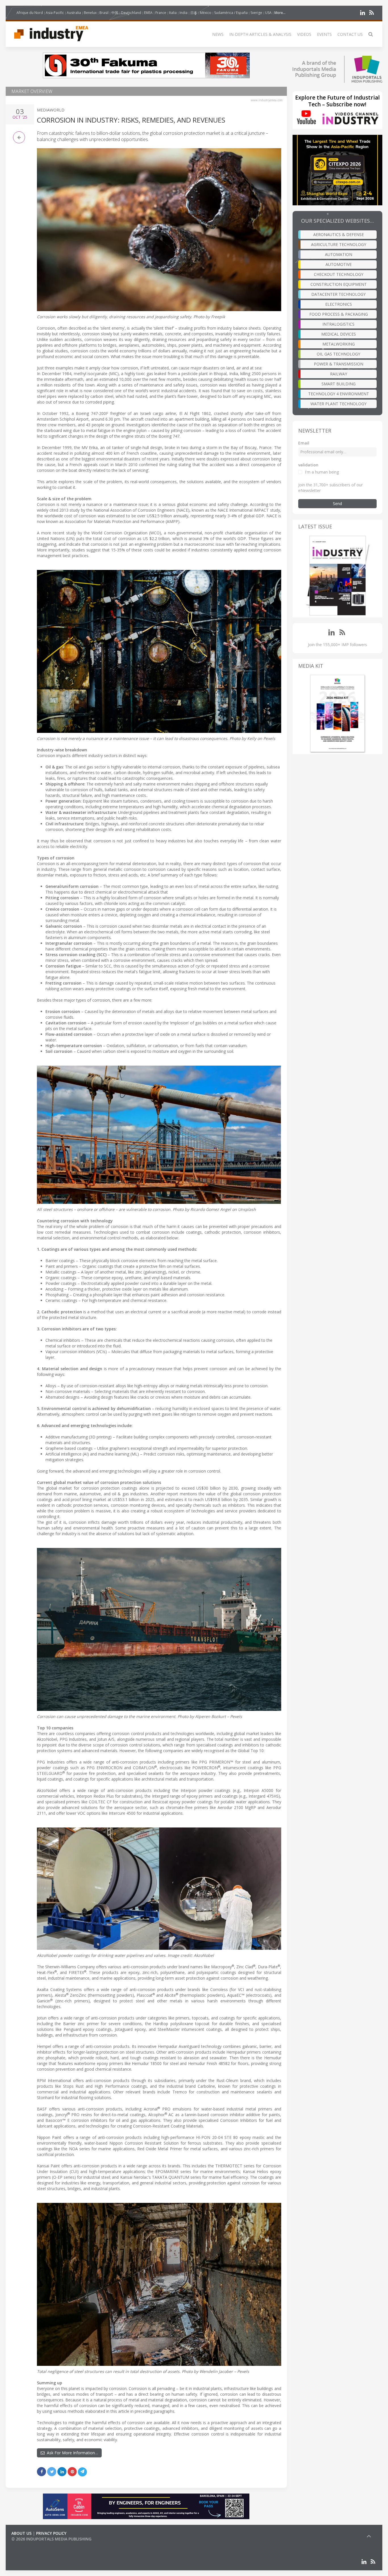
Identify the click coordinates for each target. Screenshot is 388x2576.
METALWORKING (339, 344)
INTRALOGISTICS (338, 324)
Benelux (90, 13)
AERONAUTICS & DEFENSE (339, 234)
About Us (21, 2533)
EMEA (148, 13)
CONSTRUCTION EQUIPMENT (339, 284)
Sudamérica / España (231, 13)
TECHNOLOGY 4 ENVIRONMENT (339, 394)
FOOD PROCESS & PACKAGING (339, 314)
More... (280, 13)
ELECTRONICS (339, 304)
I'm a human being (322, 472)
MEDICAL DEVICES (339, 334)
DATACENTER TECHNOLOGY (338, 294)
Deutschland (131, 13)
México (206, 13)
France (161, 13)
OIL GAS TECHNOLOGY (338, 354)
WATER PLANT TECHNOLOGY (338, 404)
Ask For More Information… (71, 2453)
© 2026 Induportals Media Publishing (51, 2539)
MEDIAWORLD (51, 110)
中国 (115, 13)
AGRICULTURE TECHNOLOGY (339, 244)
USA (268, 13)
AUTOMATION (339, 254)
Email (304, 443)
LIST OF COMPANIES (31, 2545)
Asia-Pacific (55, 13)
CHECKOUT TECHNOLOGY (339, 274)
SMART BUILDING (339, 384)
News (218, 34)
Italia (173, 13)
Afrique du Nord (30, 13)
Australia (74, 13)
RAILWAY (339, 374)
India (183, 13)
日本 (194, 13)
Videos (304, 34)
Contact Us (350, 34)
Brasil (104, 13)
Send (337, 504)
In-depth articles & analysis (260, 34)
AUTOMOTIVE (339, 264)
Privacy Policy (51, 2533)
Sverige (256, 13)
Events (324, 34)
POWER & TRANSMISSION (339, 364)
